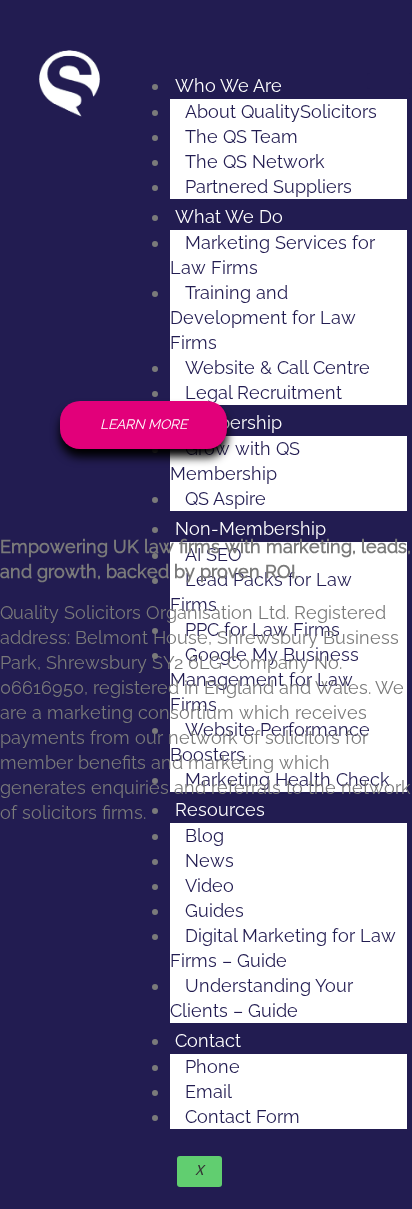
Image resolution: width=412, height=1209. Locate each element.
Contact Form (242, 1116)
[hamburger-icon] (389, 81)
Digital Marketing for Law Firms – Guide (283, 948)
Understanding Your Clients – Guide (261, 998)
